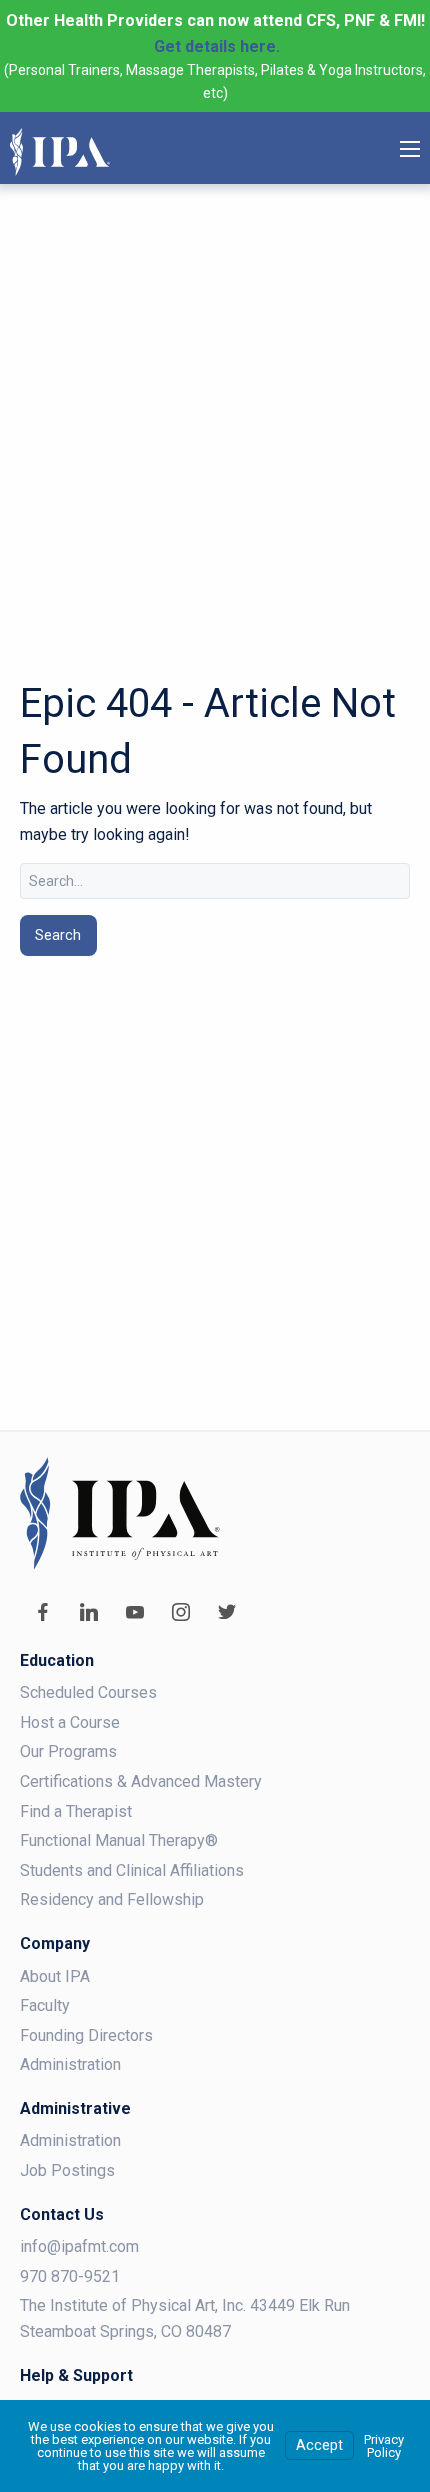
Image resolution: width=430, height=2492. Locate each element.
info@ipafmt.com (79, 2246)
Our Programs (68, 1751)
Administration (70, 2064)
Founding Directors (86, 2035)
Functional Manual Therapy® (119, 1840)
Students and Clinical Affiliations (132, 1870)
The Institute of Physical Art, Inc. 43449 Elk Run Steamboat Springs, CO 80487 (185, 2318)
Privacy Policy (384, 2446)
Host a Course (70, 1722)
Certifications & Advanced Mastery (141, 1781)
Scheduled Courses (88, 1692)
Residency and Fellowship (112, 1899)
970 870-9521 (70, 2276)
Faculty (45, 2005)
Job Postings (67, 2170)
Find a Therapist (76, 1811)
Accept (319, 2445)
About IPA (55, 1976)
